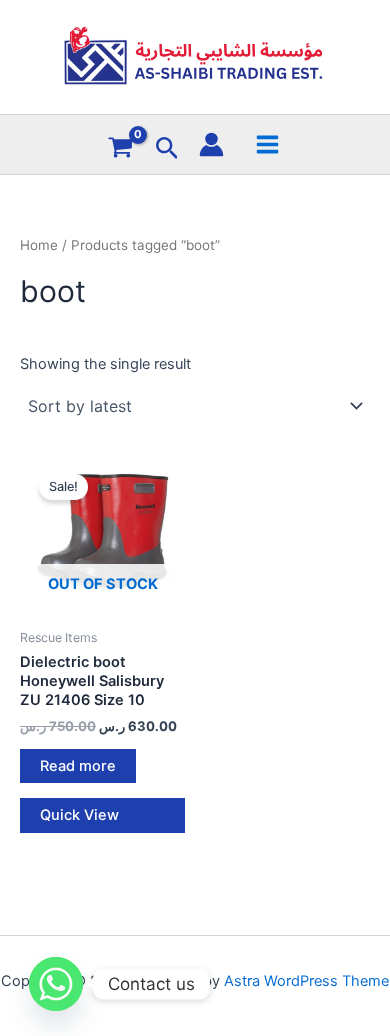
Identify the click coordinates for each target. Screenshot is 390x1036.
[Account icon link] (211, 144)
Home (39, 245)
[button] (167, 149)
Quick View (79, 815)
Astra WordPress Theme (306, 981)
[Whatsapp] (56, 984)
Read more (78, 766)
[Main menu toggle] (266, 143)
